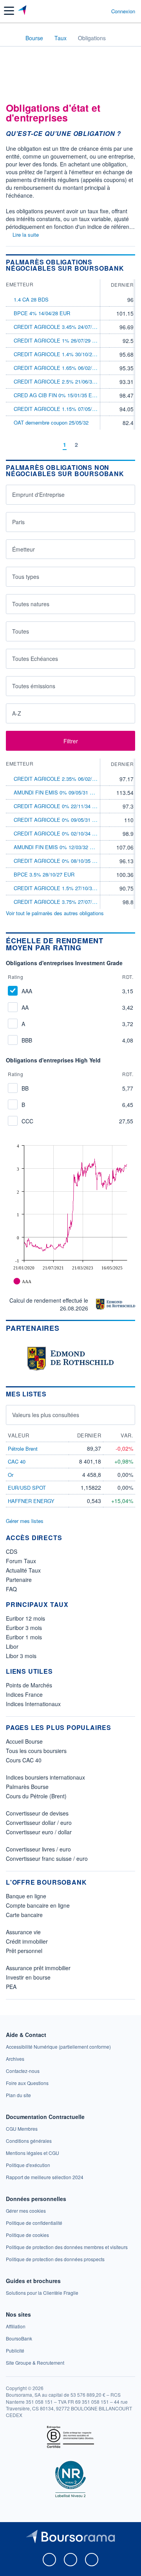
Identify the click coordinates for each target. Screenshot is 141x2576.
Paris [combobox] (18, 522)
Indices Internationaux (33, 1704)
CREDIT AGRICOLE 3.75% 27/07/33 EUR (62, 902)
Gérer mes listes (25, 1521)
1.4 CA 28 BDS (31, 299)
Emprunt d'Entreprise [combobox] (38, 494)
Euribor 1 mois (24, 1637)
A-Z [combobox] (17, 713)
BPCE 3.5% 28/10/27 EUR (44, 874)
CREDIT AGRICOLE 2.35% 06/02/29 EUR (62, 779)
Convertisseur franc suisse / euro (47, 1858)
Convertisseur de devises (37, 1813)
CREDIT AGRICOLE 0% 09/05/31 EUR (58, 820)
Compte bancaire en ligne (38, 1905)
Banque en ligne (26, 1896)
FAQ (11, 1589)
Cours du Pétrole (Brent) (36, 1796)
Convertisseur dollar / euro (39, 1823)
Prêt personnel (24, 1951)
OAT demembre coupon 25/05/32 (51, 422)
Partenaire (19, 1580)
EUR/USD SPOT (27, 1488)
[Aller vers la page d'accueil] (23, 11)
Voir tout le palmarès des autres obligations (55, 913)
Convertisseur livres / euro (38, 1849)
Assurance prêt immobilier (38, 1968)
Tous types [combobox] (26, 577)
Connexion (123, 11)
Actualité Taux (23, 1570)
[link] (58, 2047)
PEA (11, 1987)
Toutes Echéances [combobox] (35, 659)
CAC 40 (17, 1461)
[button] (9, 11)
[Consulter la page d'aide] (102, 11)
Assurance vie (23, 1932)
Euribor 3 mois (24, 1628)
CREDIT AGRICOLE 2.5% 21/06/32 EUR (60, 381)
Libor (12, 1646)
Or (11, 1475)
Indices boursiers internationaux (45, 1777)
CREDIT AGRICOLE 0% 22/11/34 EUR (58, 806)
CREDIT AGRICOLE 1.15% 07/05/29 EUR (62, 409)
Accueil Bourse (24, 1741)
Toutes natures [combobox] (31, 604)
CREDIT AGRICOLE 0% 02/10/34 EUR (58, 833)
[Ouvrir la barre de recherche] (91, 11)
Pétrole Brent (23, 1449)
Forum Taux (21, 1561)
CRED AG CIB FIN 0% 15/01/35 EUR (56, 395)
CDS (12, 1551)
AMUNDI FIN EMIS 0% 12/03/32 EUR (57, 847)
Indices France (24, 1694)
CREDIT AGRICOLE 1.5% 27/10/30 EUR (60, 888)
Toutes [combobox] (21, 631)
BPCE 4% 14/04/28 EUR (42, 313)
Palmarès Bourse (27, 1787)
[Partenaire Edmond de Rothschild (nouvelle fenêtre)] (116, 1304)
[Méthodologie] (133, 944)
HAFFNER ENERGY (31, 1501)
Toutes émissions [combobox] (34, 686)
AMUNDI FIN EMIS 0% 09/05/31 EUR (57, 792)
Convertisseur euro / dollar (39, 1832)
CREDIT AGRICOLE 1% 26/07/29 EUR (58, 340)
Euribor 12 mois (25, 1618)
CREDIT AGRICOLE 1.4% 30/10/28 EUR (60, 354)
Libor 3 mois (21, 1656)
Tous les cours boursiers (36, 1751)
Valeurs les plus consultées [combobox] (46, 1415)
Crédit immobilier (27, 1941)
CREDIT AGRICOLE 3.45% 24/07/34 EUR (62, 327)
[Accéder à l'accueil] (11, 37)
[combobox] (70, 549)
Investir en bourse (28, 1977)
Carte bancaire (24, 1915)
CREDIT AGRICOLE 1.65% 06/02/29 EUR (62, 368)
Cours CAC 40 (24, 1760)
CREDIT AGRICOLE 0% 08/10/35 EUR (58, 861)
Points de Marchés (29, 1685)
